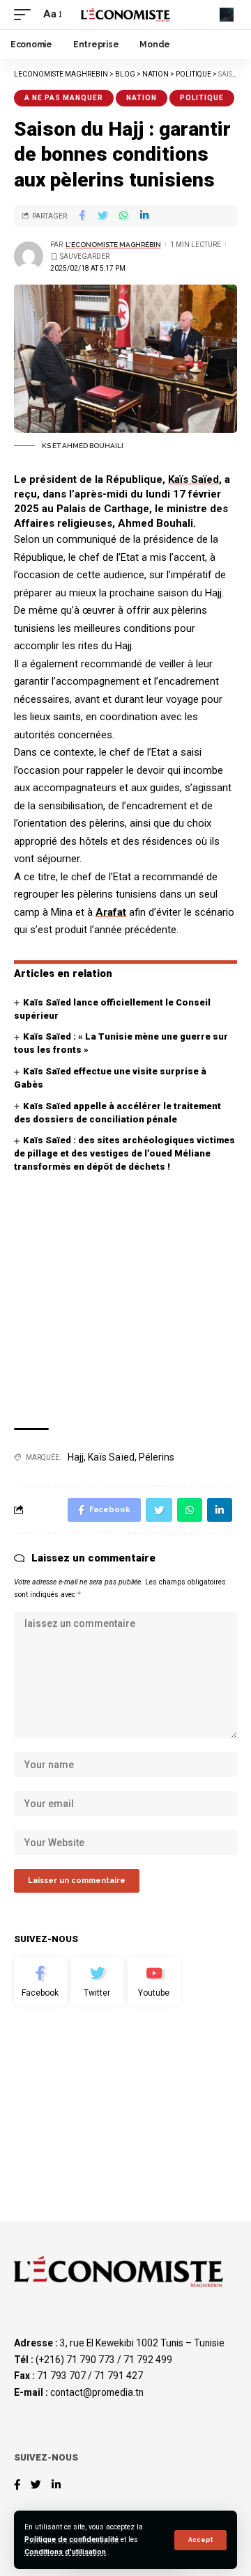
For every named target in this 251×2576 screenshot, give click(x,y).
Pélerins (157, 1457)
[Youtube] (154, 1982)
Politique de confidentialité (71, 2539)
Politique (202, 98)
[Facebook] (40, 1982)
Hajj (76, 1457)
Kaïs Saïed (193, 479)
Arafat (111, 912)
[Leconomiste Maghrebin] (125, 14)
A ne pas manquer (64, 98)
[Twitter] (98, 1982)
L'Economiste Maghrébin (113, 245)
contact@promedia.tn (97, 2392)
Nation (142, 98)
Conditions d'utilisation (65, 2552)
